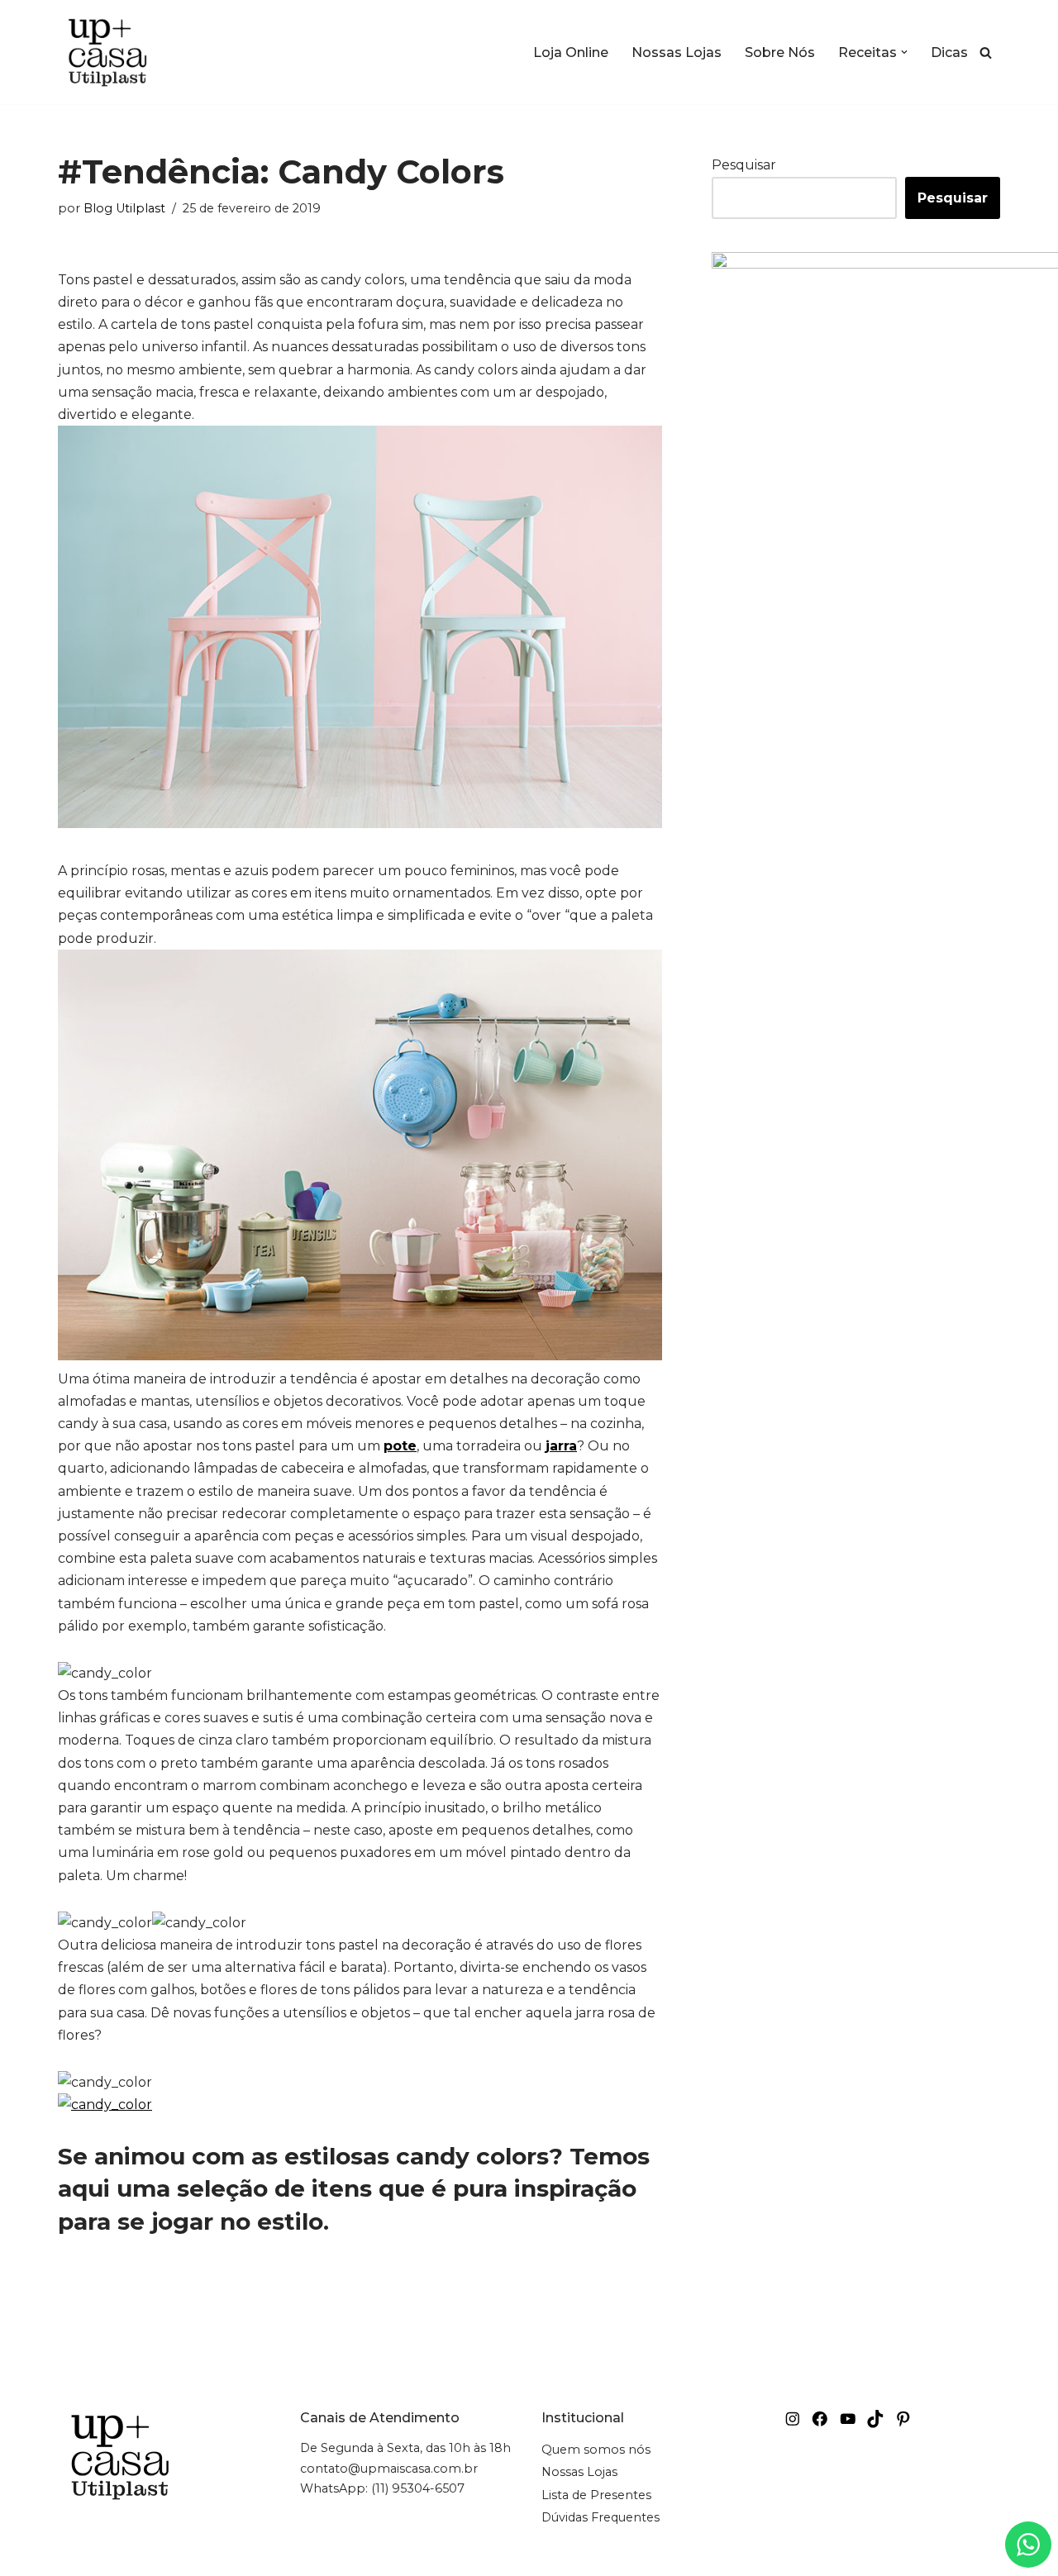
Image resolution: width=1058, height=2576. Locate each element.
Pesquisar (744, 165)
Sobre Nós (780, 52)
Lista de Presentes (596, 2495)
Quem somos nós (596, 2450)
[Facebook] (820, 2419)
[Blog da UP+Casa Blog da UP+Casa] (107, 52)
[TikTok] (875, 2419)
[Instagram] (793, 2419)
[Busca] (986, 52)
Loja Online (571, 52)
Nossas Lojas (677, 52)
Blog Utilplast (124, 208)
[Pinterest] (903, 2419)
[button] (904, 52)
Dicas (949, 52)
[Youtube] (848, 2419)
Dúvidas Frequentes (600, 2517)
